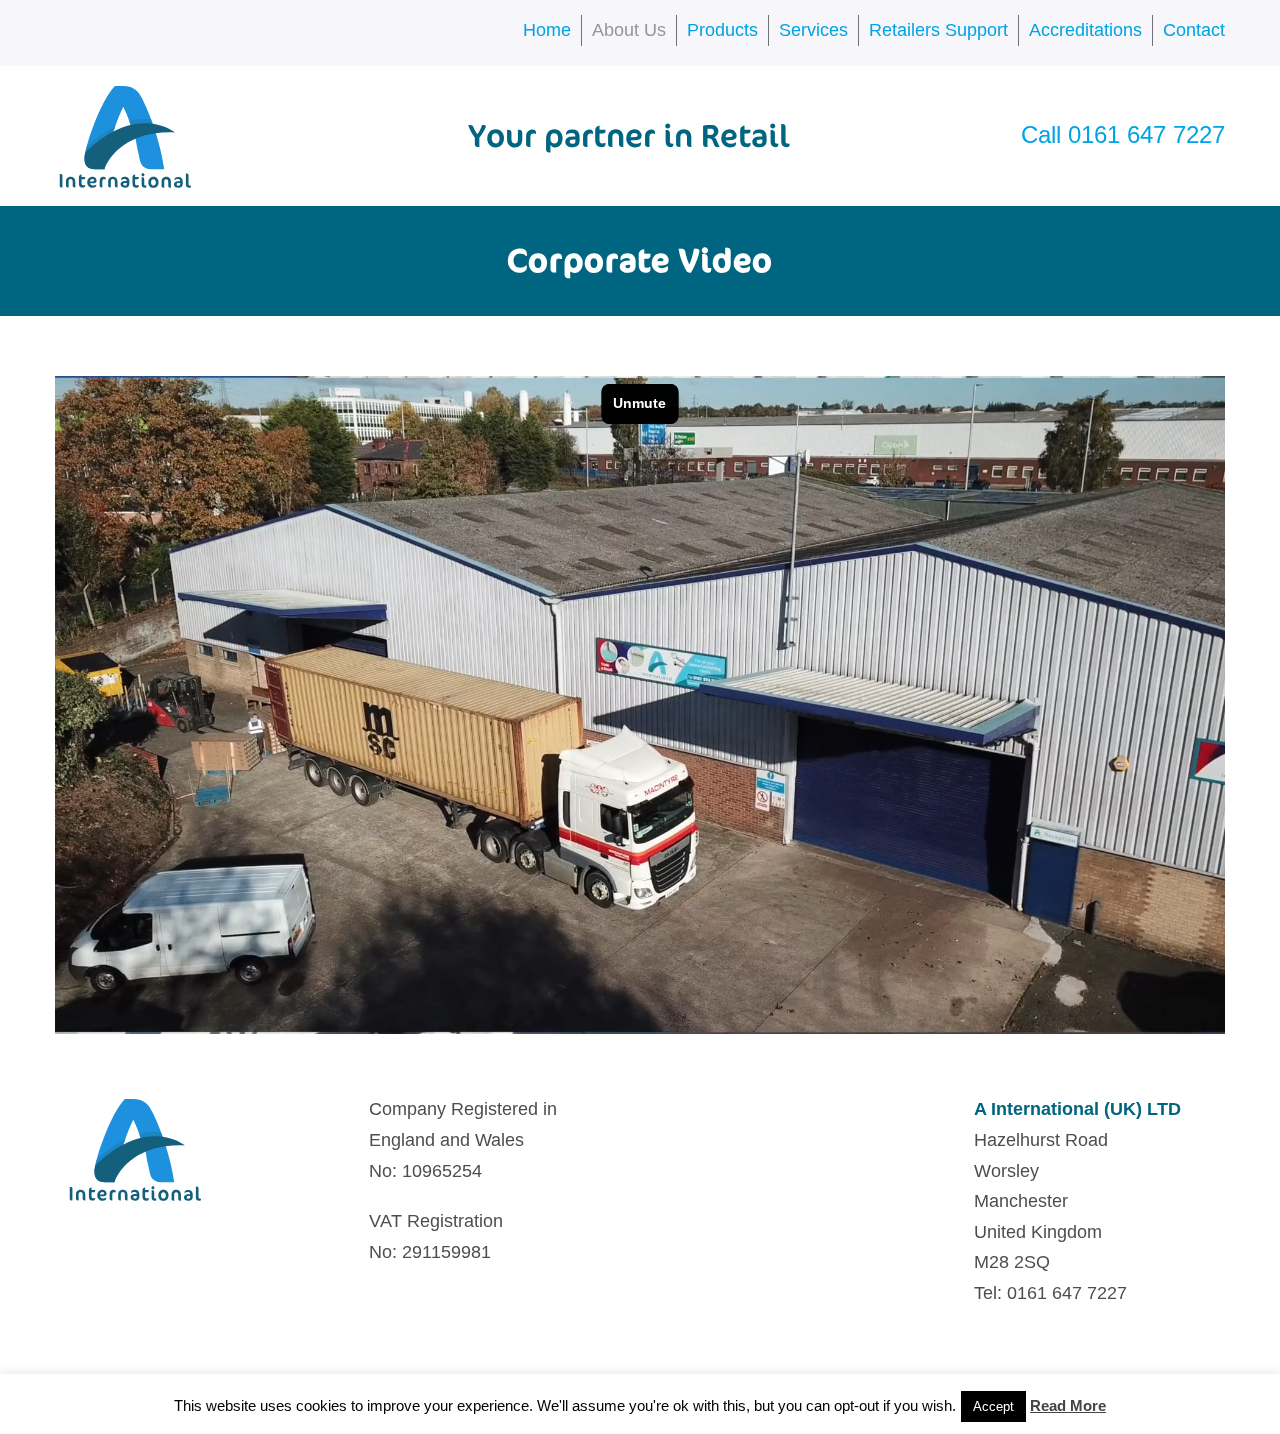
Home (547, 30)
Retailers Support (938, 30)
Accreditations (1085, 30)
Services (813, 30)
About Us (629, 30)
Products (722, 30)
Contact (1194, 30)
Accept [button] (993, 1406)
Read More (1068, 1405)
